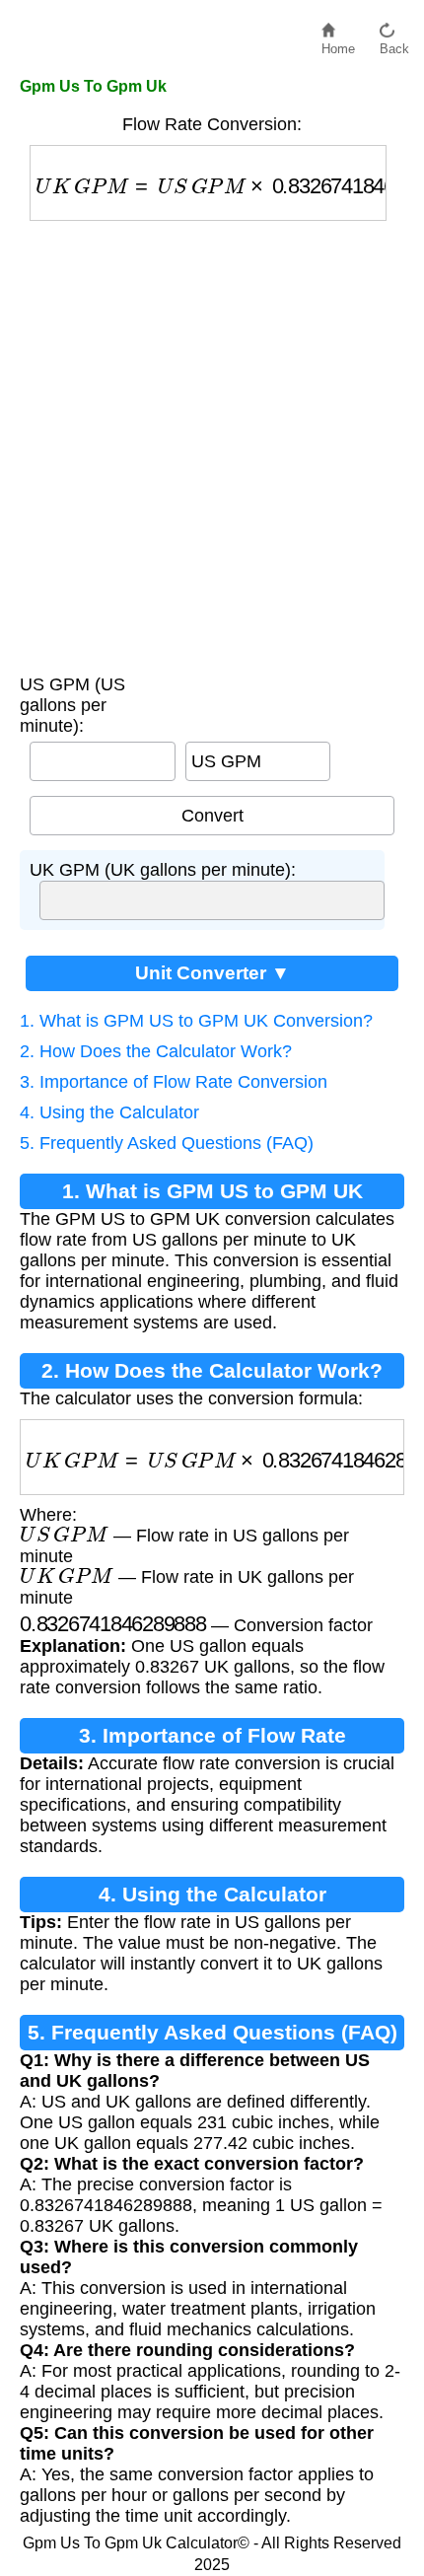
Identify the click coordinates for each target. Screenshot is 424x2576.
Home (338, 44)
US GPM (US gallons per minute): (72, 705)
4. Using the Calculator (109, 1112)
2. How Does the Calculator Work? (156, 1051)
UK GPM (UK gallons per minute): (163, 870)
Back (394, 44)
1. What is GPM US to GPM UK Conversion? (196, 1021)
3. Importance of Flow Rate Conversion (174, 1082)
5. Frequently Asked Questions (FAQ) (167, 1143)
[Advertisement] (212, 443)
